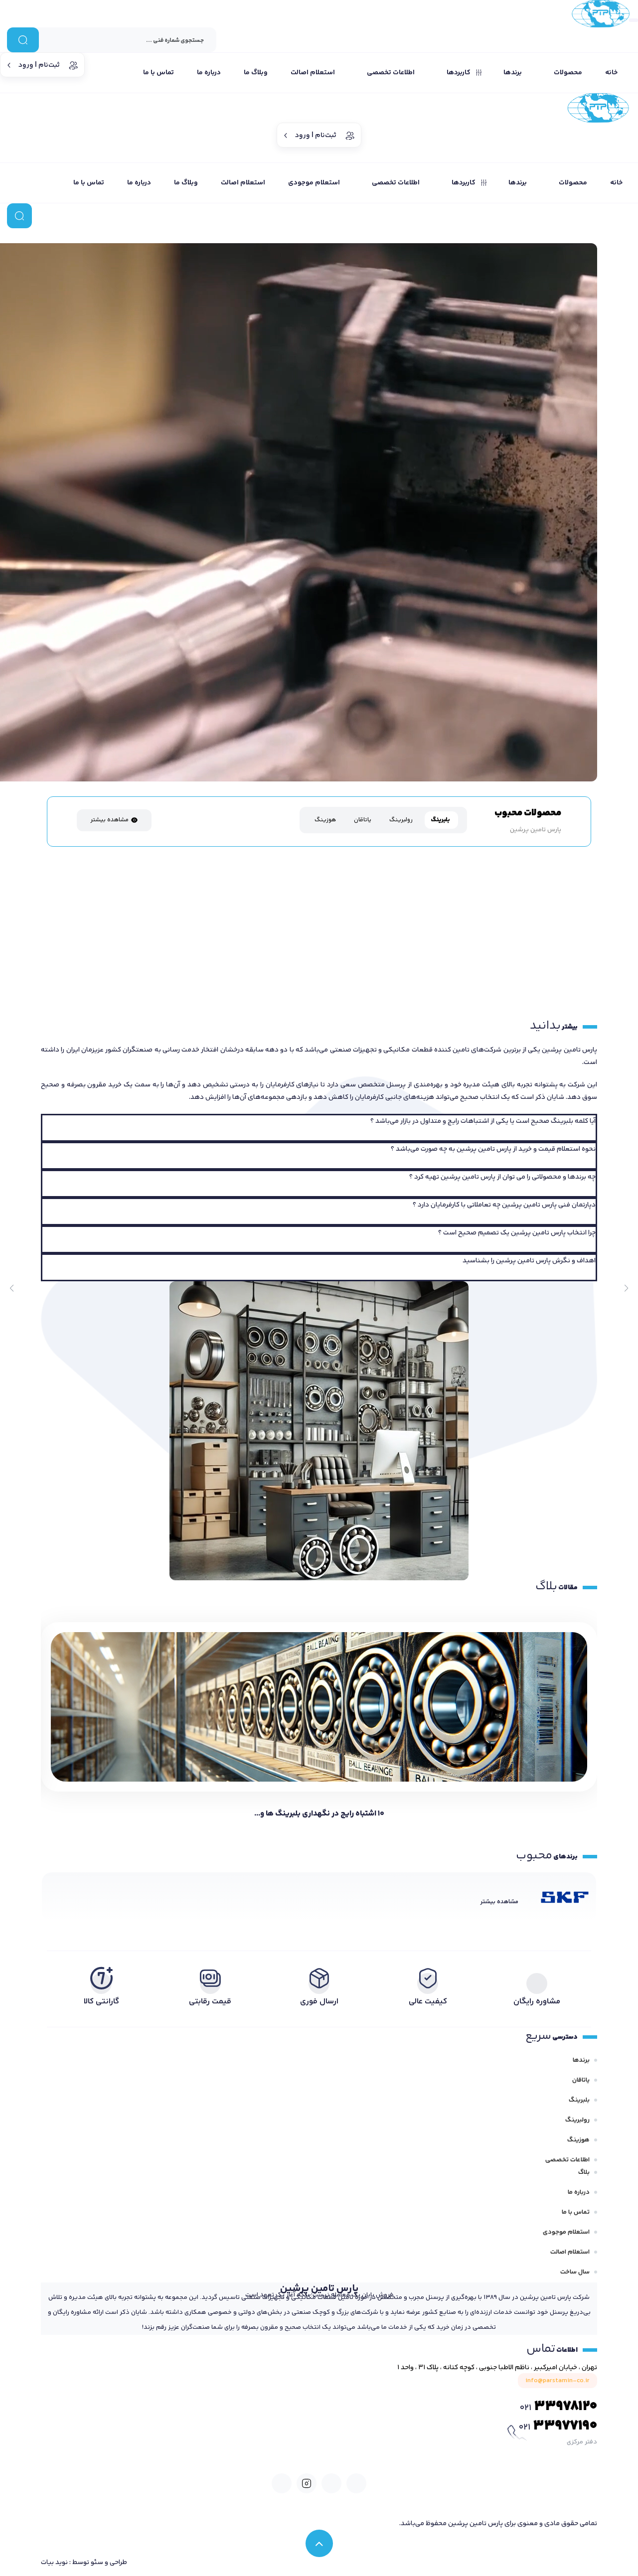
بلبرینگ (579, 2100)
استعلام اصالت (570, 2252)
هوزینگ (578, 2140)
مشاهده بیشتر (109, 820)
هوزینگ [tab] (325, 820)
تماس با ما (576, 2212)
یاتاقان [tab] (363, 820)
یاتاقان (581, 2080)
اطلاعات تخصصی (567, 2160)
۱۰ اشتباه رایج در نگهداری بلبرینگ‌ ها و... (319, 1814)
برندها (581, 2060)
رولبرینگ (577, 2120)
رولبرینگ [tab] (401, 820)
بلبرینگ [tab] (440, 820)
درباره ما (579, 2192)
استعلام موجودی (566, 2232)
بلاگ (584, 2172)
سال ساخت (575, 2272)
